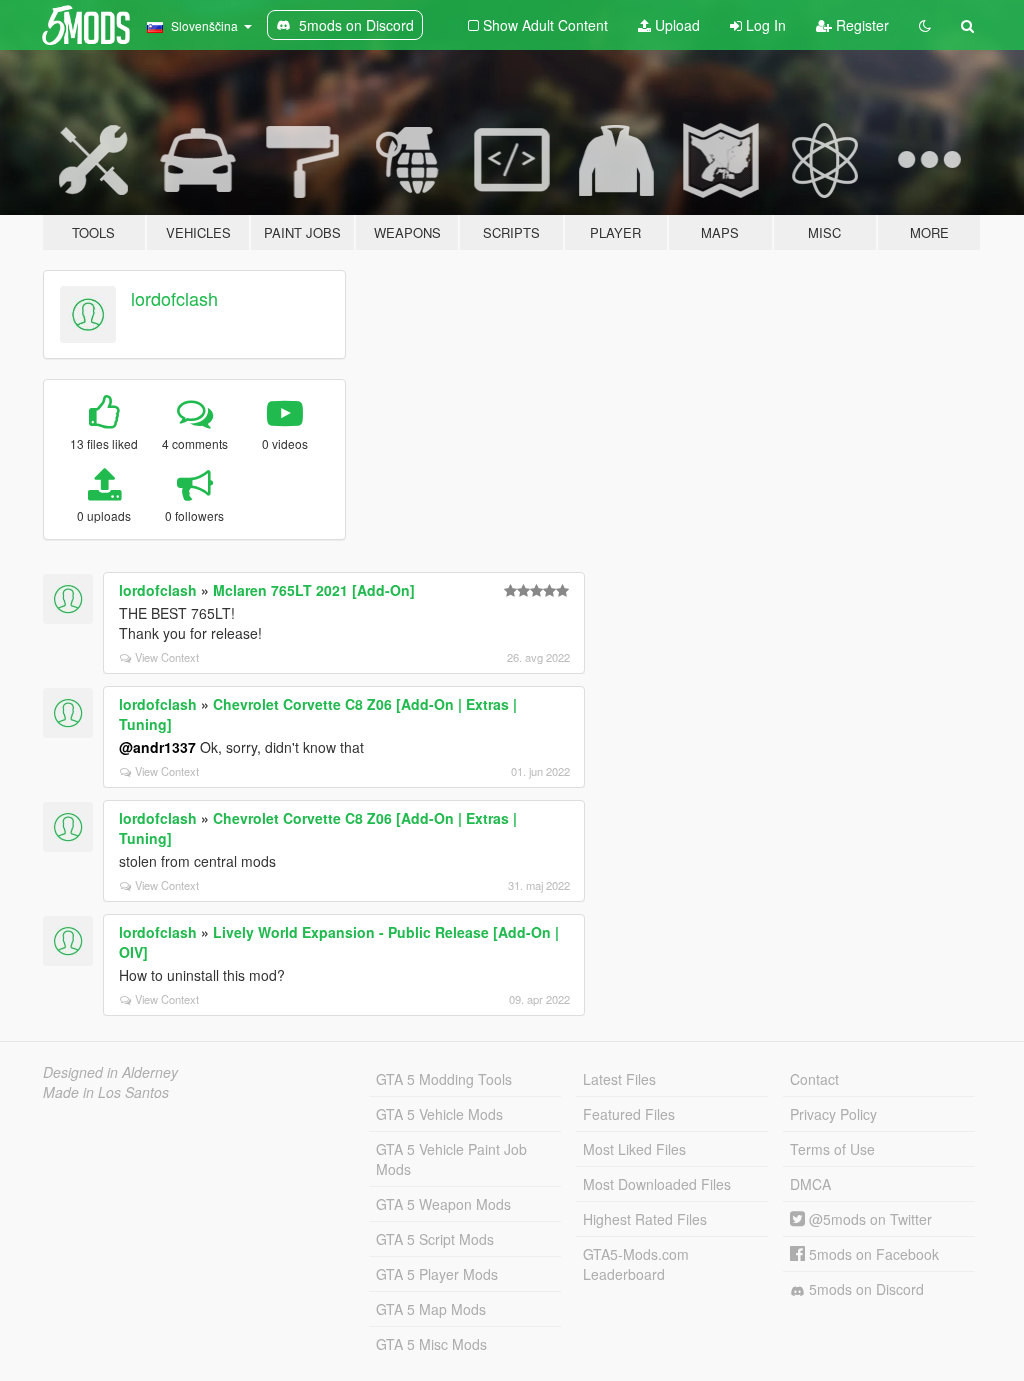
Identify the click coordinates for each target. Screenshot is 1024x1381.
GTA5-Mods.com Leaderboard (636, 1264)
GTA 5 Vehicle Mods (439, 1114)
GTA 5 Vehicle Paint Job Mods (451, 1159)
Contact (814, 1079)
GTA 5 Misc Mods (431, 1344)
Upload (675, 25)
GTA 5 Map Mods (431, 1309)
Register (860, 25)
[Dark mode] (925, 25)
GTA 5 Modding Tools (444, 1079)
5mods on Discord (864, 1289)
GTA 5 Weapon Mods (443, 1204)
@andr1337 (157, 747)
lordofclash (174, 298)
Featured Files (629, 1114)
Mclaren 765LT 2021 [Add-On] (314, 590)
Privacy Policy (833, 1114)
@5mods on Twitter (868, 1219)
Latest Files (619, 1079)
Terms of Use (832, 1149)
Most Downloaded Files (657, 1184)
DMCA (810, 1184)
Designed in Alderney (110, 1072)
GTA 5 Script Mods (435, 1239)
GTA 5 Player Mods (437, 1274)
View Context (167, 657)
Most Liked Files (634, 1149)
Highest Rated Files (645, 1219)
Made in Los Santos (106, 1092)
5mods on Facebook (872, 1254)
